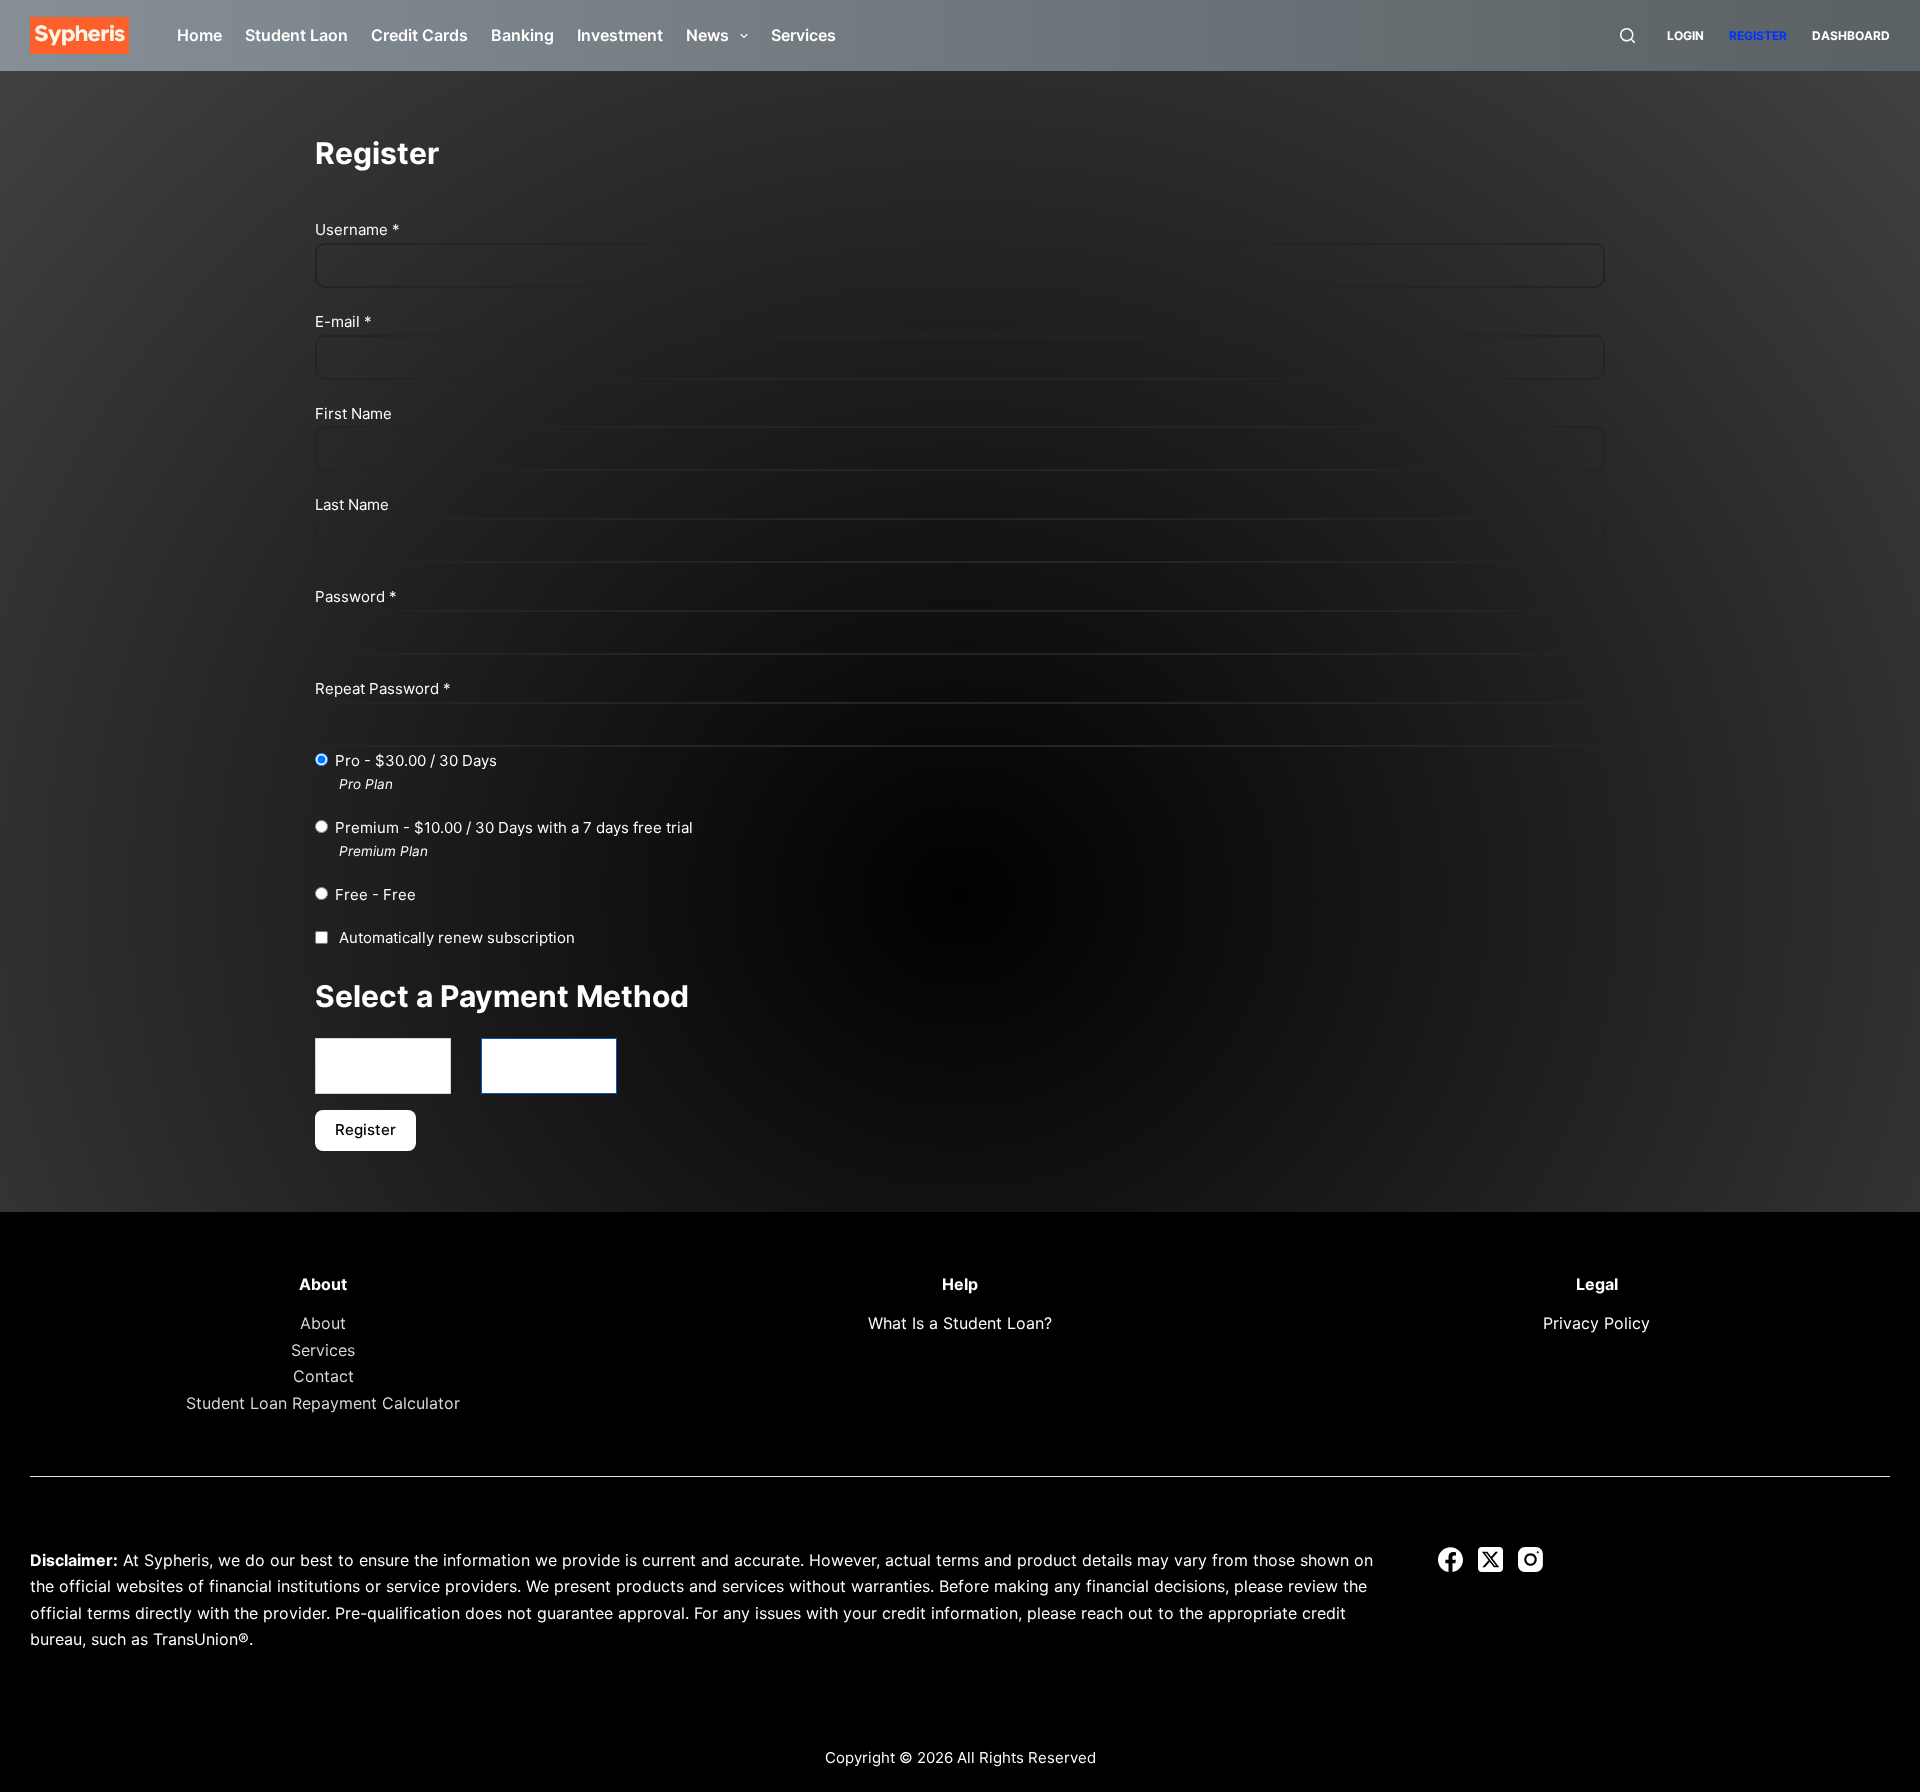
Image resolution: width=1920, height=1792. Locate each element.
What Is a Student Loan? (960, 1323)
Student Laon (296, 35)
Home (199, 35)
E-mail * (343, 321)
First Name (353, 413)
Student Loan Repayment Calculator (323, 1403)
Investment (620, 35)
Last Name (352, 504)
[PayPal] (383, 1066)
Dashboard (1851, 35)
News (707, 35)
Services (803, 35)
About (323, 1323)
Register (1758, 35)
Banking (522, 35)
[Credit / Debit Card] (549, 1066)
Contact (323, 1376)
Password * (356, 596)
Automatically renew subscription (457, 937)
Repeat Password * (383, 688)
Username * (357, 229)
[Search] (1627, 35)
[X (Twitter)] (1490, 1559)
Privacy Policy (1596, 1323)
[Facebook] (1450, 1559)
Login (1685, 35)
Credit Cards (419, 35)
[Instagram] (1530, 1559)
